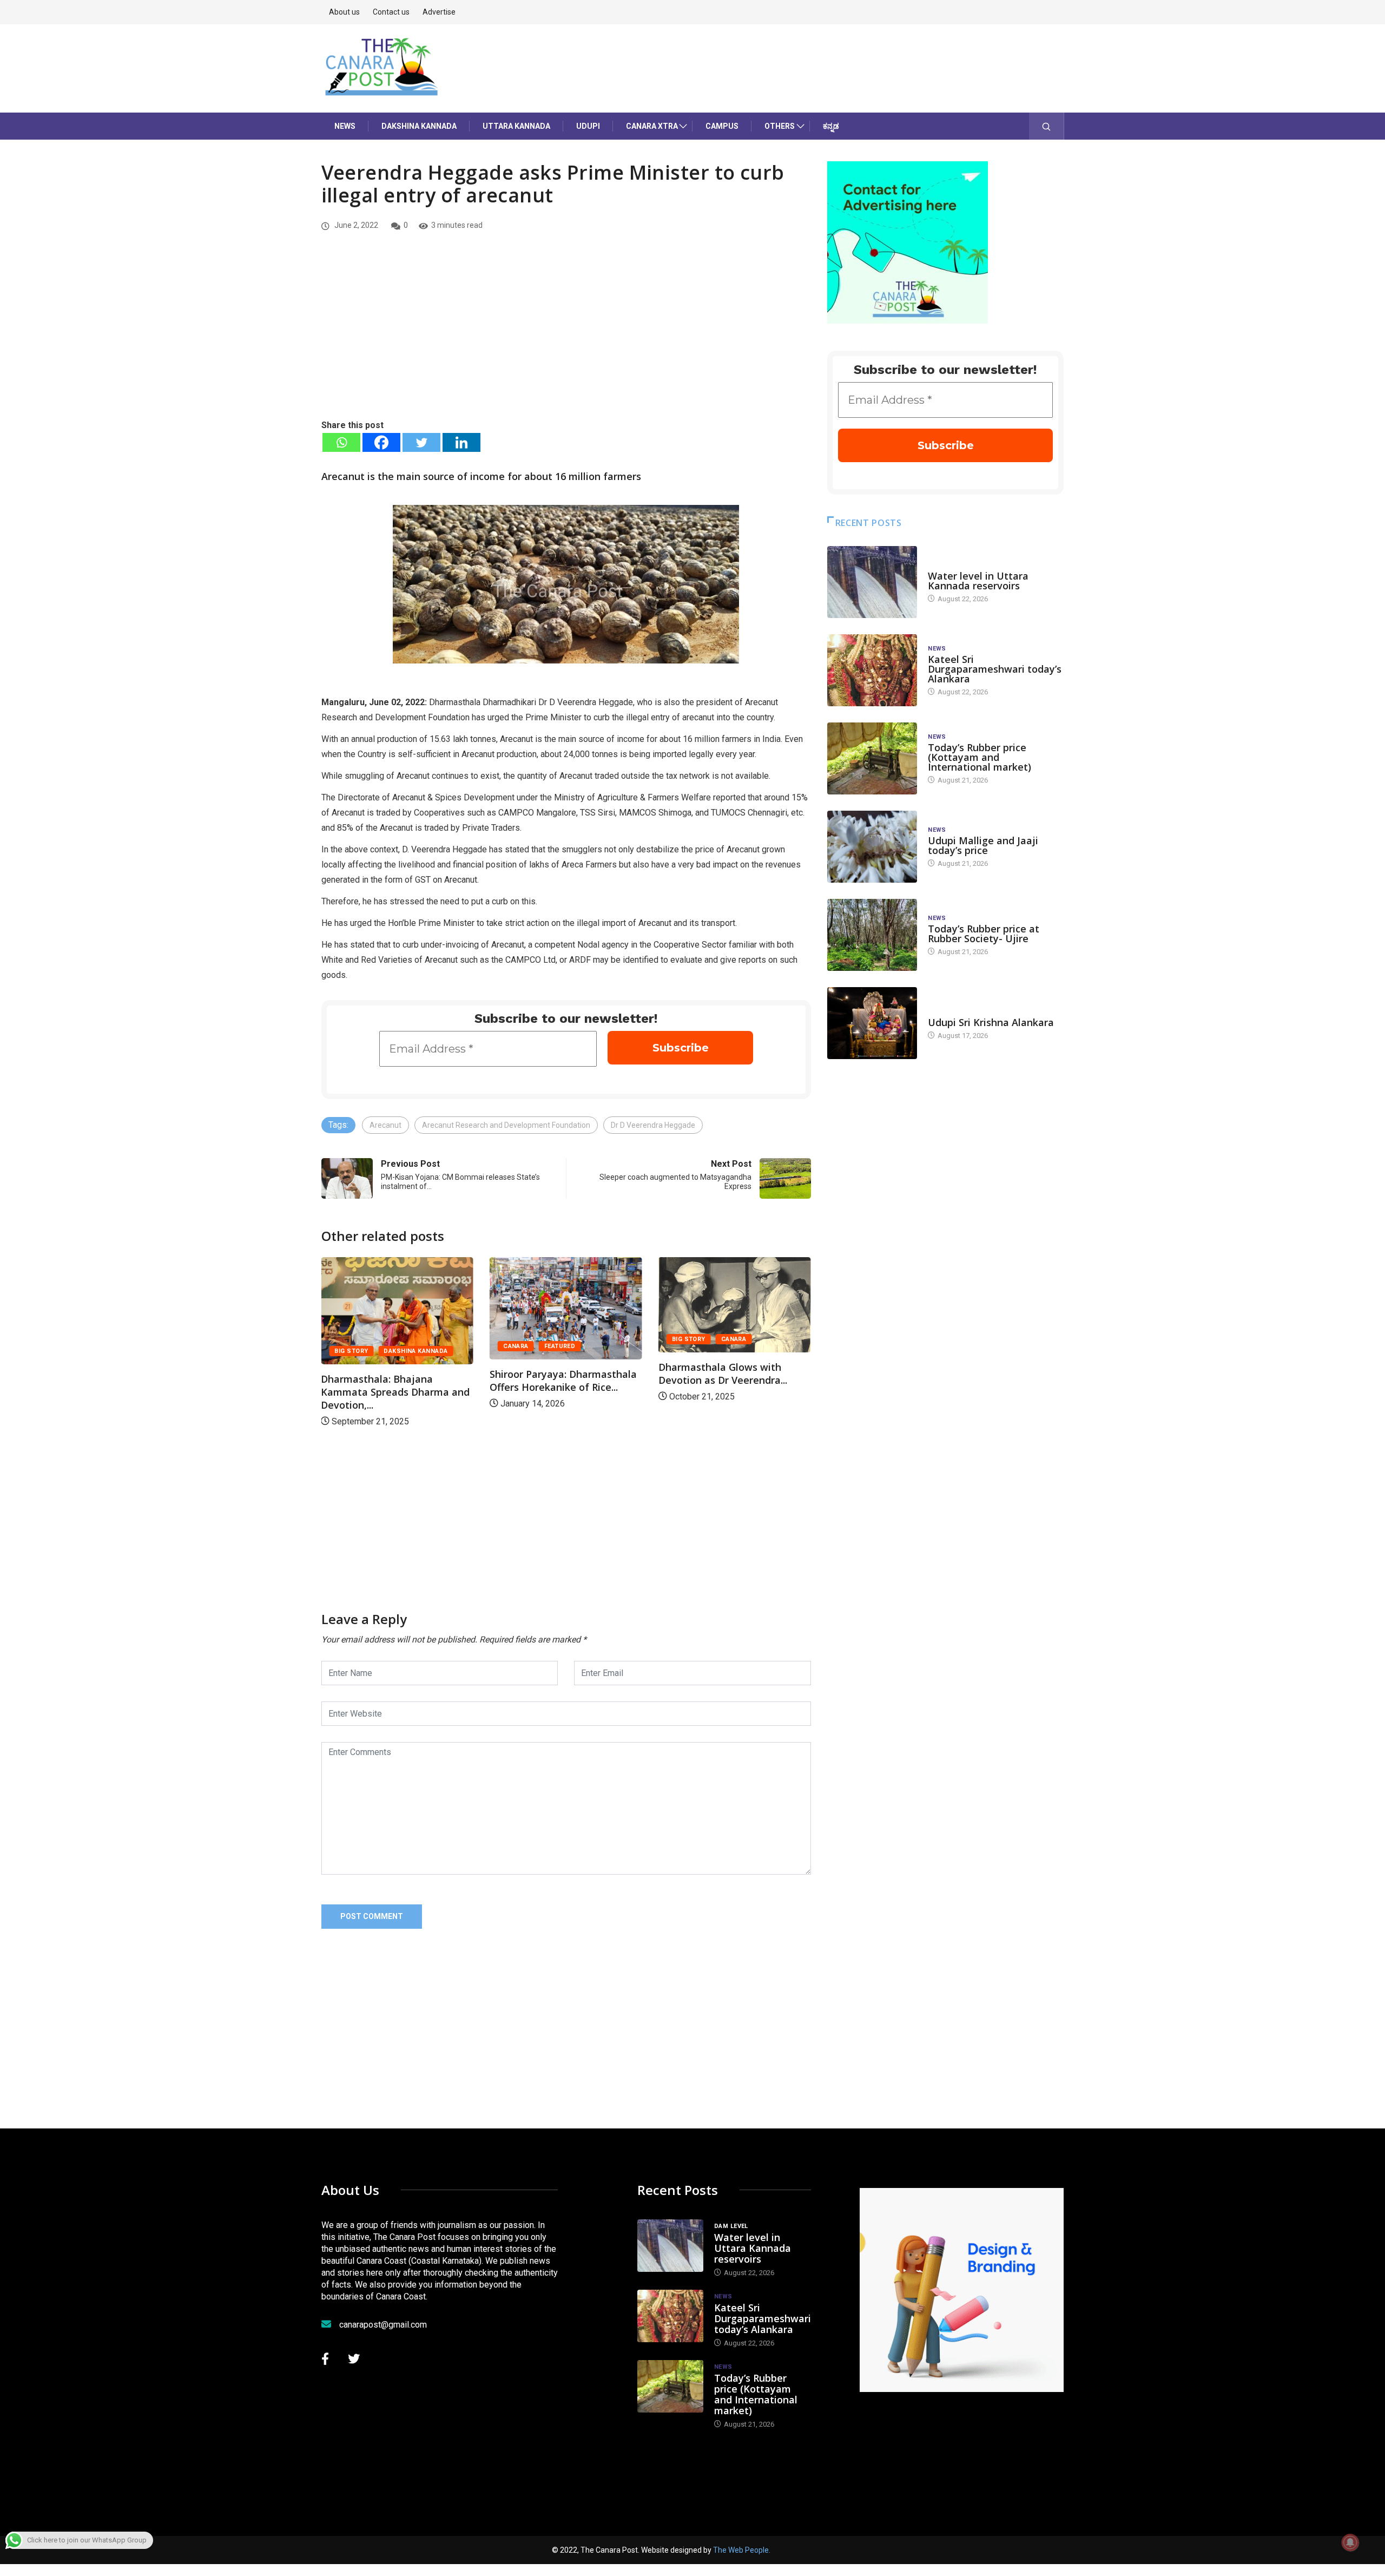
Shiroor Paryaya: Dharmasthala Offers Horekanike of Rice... (441, 1381)
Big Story (566, 1339)
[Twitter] (421, 442)
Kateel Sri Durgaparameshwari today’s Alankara (995, 669)
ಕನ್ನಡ (831, 126)
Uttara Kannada (516, 126)
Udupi (588, 126)
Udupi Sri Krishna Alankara (991, 1022)
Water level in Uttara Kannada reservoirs (978, 581)
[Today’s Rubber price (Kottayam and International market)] (872, 758)
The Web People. (742, 2550)
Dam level (945, 565)
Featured (438, 1346)
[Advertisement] (566, 337)
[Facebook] (381, 442)
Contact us (391, 12)
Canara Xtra (652, 126)
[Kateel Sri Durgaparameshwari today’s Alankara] (872, 670)
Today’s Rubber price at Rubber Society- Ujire (984, 934)
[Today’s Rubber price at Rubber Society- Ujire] (872, 935)
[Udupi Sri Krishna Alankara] (872, 1023)
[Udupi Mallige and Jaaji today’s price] (872, 847)
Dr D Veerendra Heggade (653, 1125)
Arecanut (385, 1125)
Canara (394, 1346)
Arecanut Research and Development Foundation (506, 1125)
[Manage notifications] (1350, 2542)
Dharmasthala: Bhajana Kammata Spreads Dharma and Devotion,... (779, 1392)
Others (780, 126)
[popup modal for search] (1047, 126)
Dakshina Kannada (419, 126)
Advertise (439, 12)
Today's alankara (958, 1012)
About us (344, 12)
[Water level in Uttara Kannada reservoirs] (872, 582)
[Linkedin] (461, 442)
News (345, 126)
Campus (722, 126)
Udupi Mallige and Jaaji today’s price (983, 845)
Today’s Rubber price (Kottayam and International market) (980, 757)
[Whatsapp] (341, 442)
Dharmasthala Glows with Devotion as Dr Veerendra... (601, 1374)
